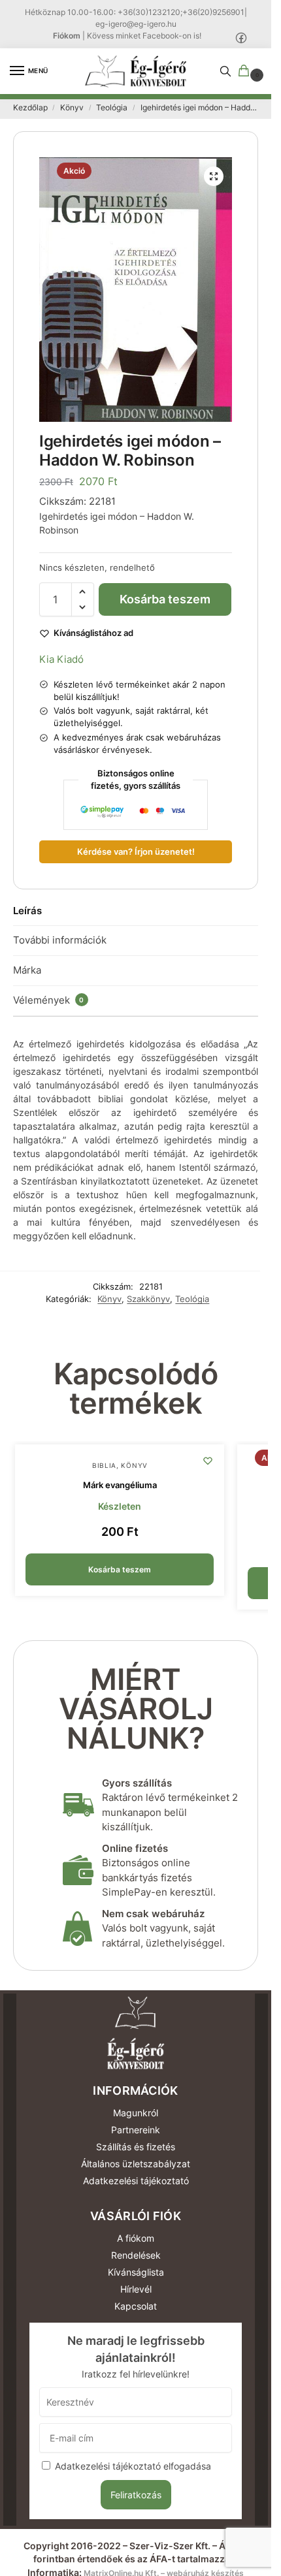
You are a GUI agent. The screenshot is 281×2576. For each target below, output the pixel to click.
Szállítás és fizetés (136, 2147)
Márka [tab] (27, 970)
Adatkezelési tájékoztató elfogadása (133, 2466)
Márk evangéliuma (120, 1485)
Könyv (72, 107)
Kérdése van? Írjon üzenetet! (136, 852)
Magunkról (136, 2113)
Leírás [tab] (27, 911)
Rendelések (136, 2255)
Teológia (112, 107)
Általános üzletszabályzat (136, 2164)
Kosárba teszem (165, 599)
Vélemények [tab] (49, 1000)
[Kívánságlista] (208, 1461)
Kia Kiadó (61, 659)
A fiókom (136, 2238)
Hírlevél (136, 2289)
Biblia (104, 1465)
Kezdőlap (30, 107)
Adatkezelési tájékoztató (136, 2181)
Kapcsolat (136, 2306)
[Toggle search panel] (225, 71)
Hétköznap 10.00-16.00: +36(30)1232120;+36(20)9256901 (135, 12)
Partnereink (136, 2130)
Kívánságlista (136, 2272)
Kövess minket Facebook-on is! (144, 36)
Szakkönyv (148, 1299)
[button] (246, 72)
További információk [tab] (60, 940)
